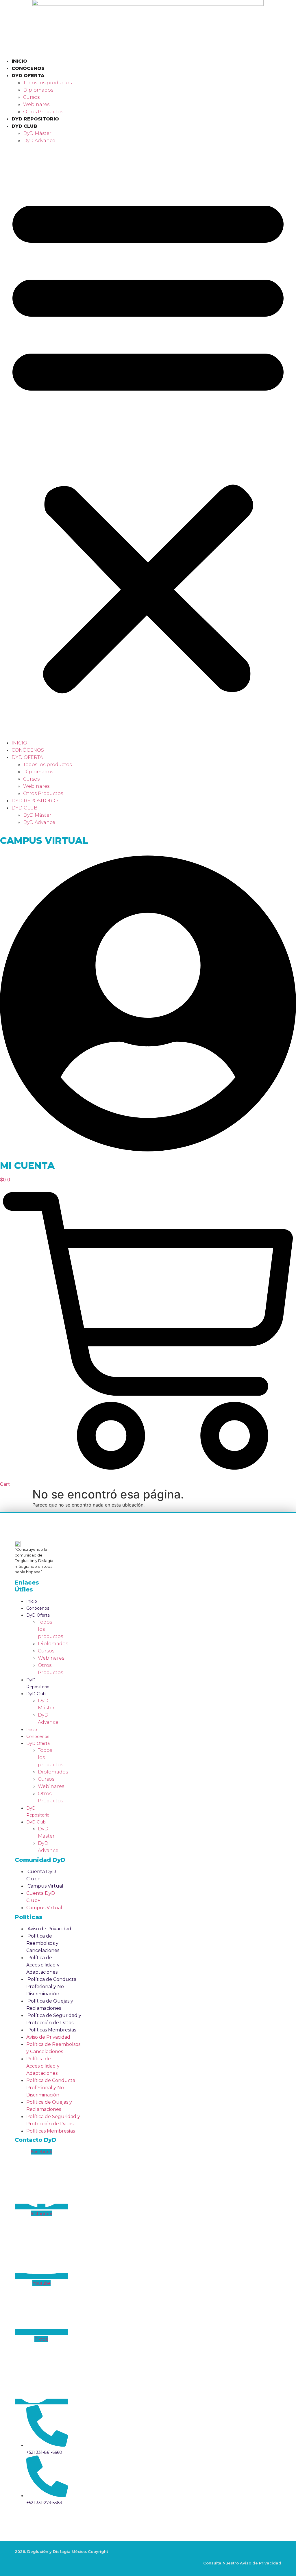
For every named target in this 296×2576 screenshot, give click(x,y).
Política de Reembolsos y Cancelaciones (43, 1943)
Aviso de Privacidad (49, 1929)
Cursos (31, 97)
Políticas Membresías (52, 2030)
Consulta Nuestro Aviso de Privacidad (242, 2563)
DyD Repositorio (35, 119)
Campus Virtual (44, 841)
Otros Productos (43, 112)
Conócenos (28, 68)
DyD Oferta (28, 76)
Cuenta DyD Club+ (41, 1875)
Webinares (36, 104)
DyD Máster (37, 133)
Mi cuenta (27, 1166)
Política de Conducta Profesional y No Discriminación (51, 1987)
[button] (148, 442)
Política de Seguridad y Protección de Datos (54, 2019)
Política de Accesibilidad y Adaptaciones (43, 1965)
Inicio (19, 61)
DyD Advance (39, 141)
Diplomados (38, 90)
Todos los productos (47, 83)
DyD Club (24, 126)
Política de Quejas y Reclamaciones (50, 2005)
